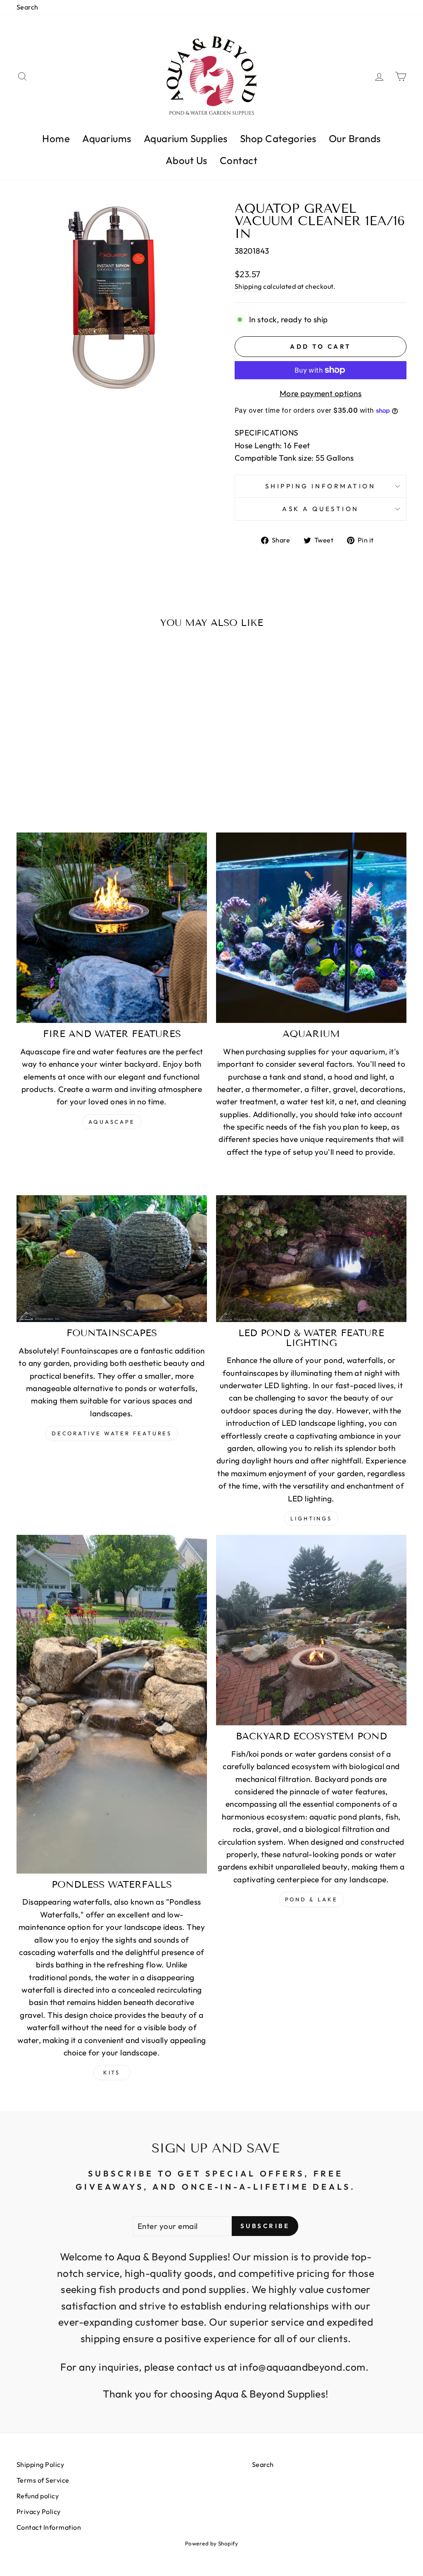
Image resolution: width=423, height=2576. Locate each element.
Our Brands (355, 138)
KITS (112, 2072)
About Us (187, 160)
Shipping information (320, 486)
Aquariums (107, 138)
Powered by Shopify (212, 2543)
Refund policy (38, 2496)
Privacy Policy (39, 2512)
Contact (239, 160)
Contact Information (49, 2527)
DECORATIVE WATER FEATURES (112, 1433)
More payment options (321, 393)
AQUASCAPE (112, 1122)
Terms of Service (43, 2480)
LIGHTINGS (311, 1518)
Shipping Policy (40, 2464)
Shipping (248, 286)
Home (56, 138)
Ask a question (321, 509)
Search (27, 7)
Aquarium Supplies (186, 138)
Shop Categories (278, 138)
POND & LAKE (311, 1899)
